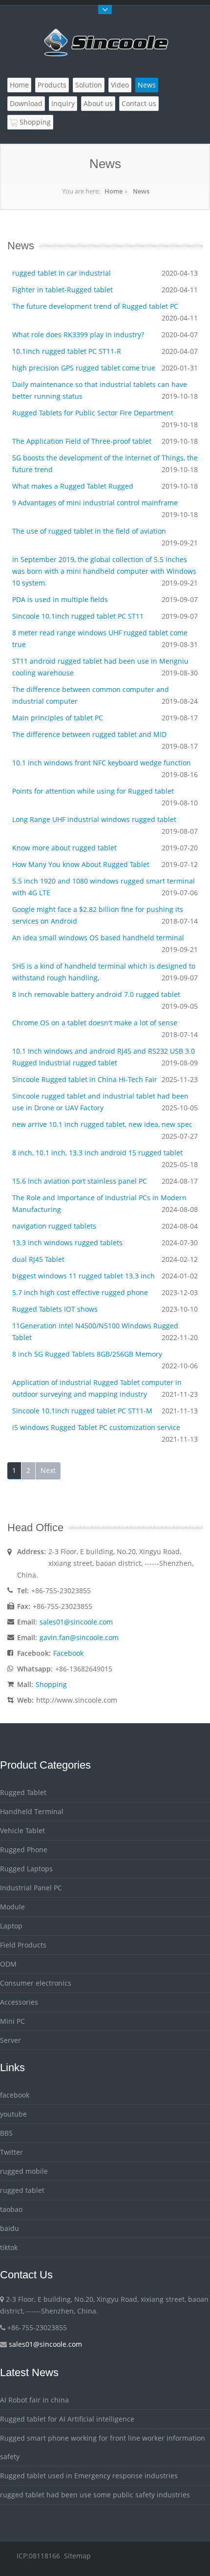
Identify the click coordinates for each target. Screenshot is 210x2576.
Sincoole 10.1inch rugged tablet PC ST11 (78, 616)
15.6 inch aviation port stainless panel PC (80, 1181)
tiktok (9, 2247)
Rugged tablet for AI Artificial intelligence (67, 2419)
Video (120, 85)
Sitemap (77, 2556)
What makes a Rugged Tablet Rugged (73, 486)
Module (12, 1907)
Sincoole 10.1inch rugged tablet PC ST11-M (82, 1411)
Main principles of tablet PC (58, 718)
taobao (11, 2209)
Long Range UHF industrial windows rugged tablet (94, 819)
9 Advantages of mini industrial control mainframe (95, 503)
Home (19, 85)
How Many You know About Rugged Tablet (81, 864)
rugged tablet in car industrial (62, 273)
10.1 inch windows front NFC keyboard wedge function (102, 763)
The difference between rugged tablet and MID (89, 734)
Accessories (19, 2002)
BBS (6, 2133)
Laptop (11, 1926)
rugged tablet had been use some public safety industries (95, 2495)
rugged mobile (24, 2171)
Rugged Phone (24, 1850)
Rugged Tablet (23, 1792)
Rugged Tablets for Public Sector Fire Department (93, 413)
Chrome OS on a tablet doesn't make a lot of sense (95, 1023)
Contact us (139, 103)
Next (48, 1470)
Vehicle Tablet (22, 1830)
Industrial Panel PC (31, 1888)
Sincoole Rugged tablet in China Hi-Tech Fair (85, 1079)
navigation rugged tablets (54, 1226)
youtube (13, 2114)
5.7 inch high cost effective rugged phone (80, 1292)
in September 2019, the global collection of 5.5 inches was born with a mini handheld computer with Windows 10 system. (104, 571)
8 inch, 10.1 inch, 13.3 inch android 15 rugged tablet (97, 1153)
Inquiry (63, 103)
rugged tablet (22, 2190)
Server (10, 2040)
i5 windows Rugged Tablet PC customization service (96, 1427)
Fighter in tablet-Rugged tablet (63, 290)
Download (26, 103)
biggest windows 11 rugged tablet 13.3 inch (84, 1276)
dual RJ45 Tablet (38, 1259)
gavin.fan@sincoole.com (79, 1637)
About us (98, 103)
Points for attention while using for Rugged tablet (93, 791)
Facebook (68, 1653)
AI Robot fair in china (34, 2400)
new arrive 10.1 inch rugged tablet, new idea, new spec (102, 1124)
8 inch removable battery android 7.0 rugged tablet (96, 994)
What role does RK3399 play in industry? (78, 335)
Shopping (34, 122)
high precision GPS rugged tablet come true (84, 368)
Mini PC (12, 2021)
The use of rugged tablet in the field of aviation (89, 531)
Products (52, 85)
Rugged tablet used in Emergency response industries (89, 2476)
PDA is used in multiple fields (60, 599)
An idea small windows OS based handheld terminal (98, 938)
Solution (89, 85)
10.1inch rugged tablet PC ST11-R (67, 351)
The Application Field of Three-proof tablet (82, 441)
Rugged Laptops (26, 1869)
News (147, 85)
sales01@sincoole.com (76, 1622)
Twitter (11, 2152)
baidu (10, 2228)
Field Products (23, 1945)
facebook (15, 2095)
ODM (8, 1964)
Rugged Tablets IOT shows (55, 1309)
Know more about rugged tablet (64, 848)
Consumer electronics (36, 1983)
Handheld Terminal (32, 1811)
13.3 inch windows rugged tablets (67, 1243)
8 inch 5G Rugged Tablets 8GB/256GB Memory (87, 1354)
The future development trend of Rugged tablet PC (95, 306)
